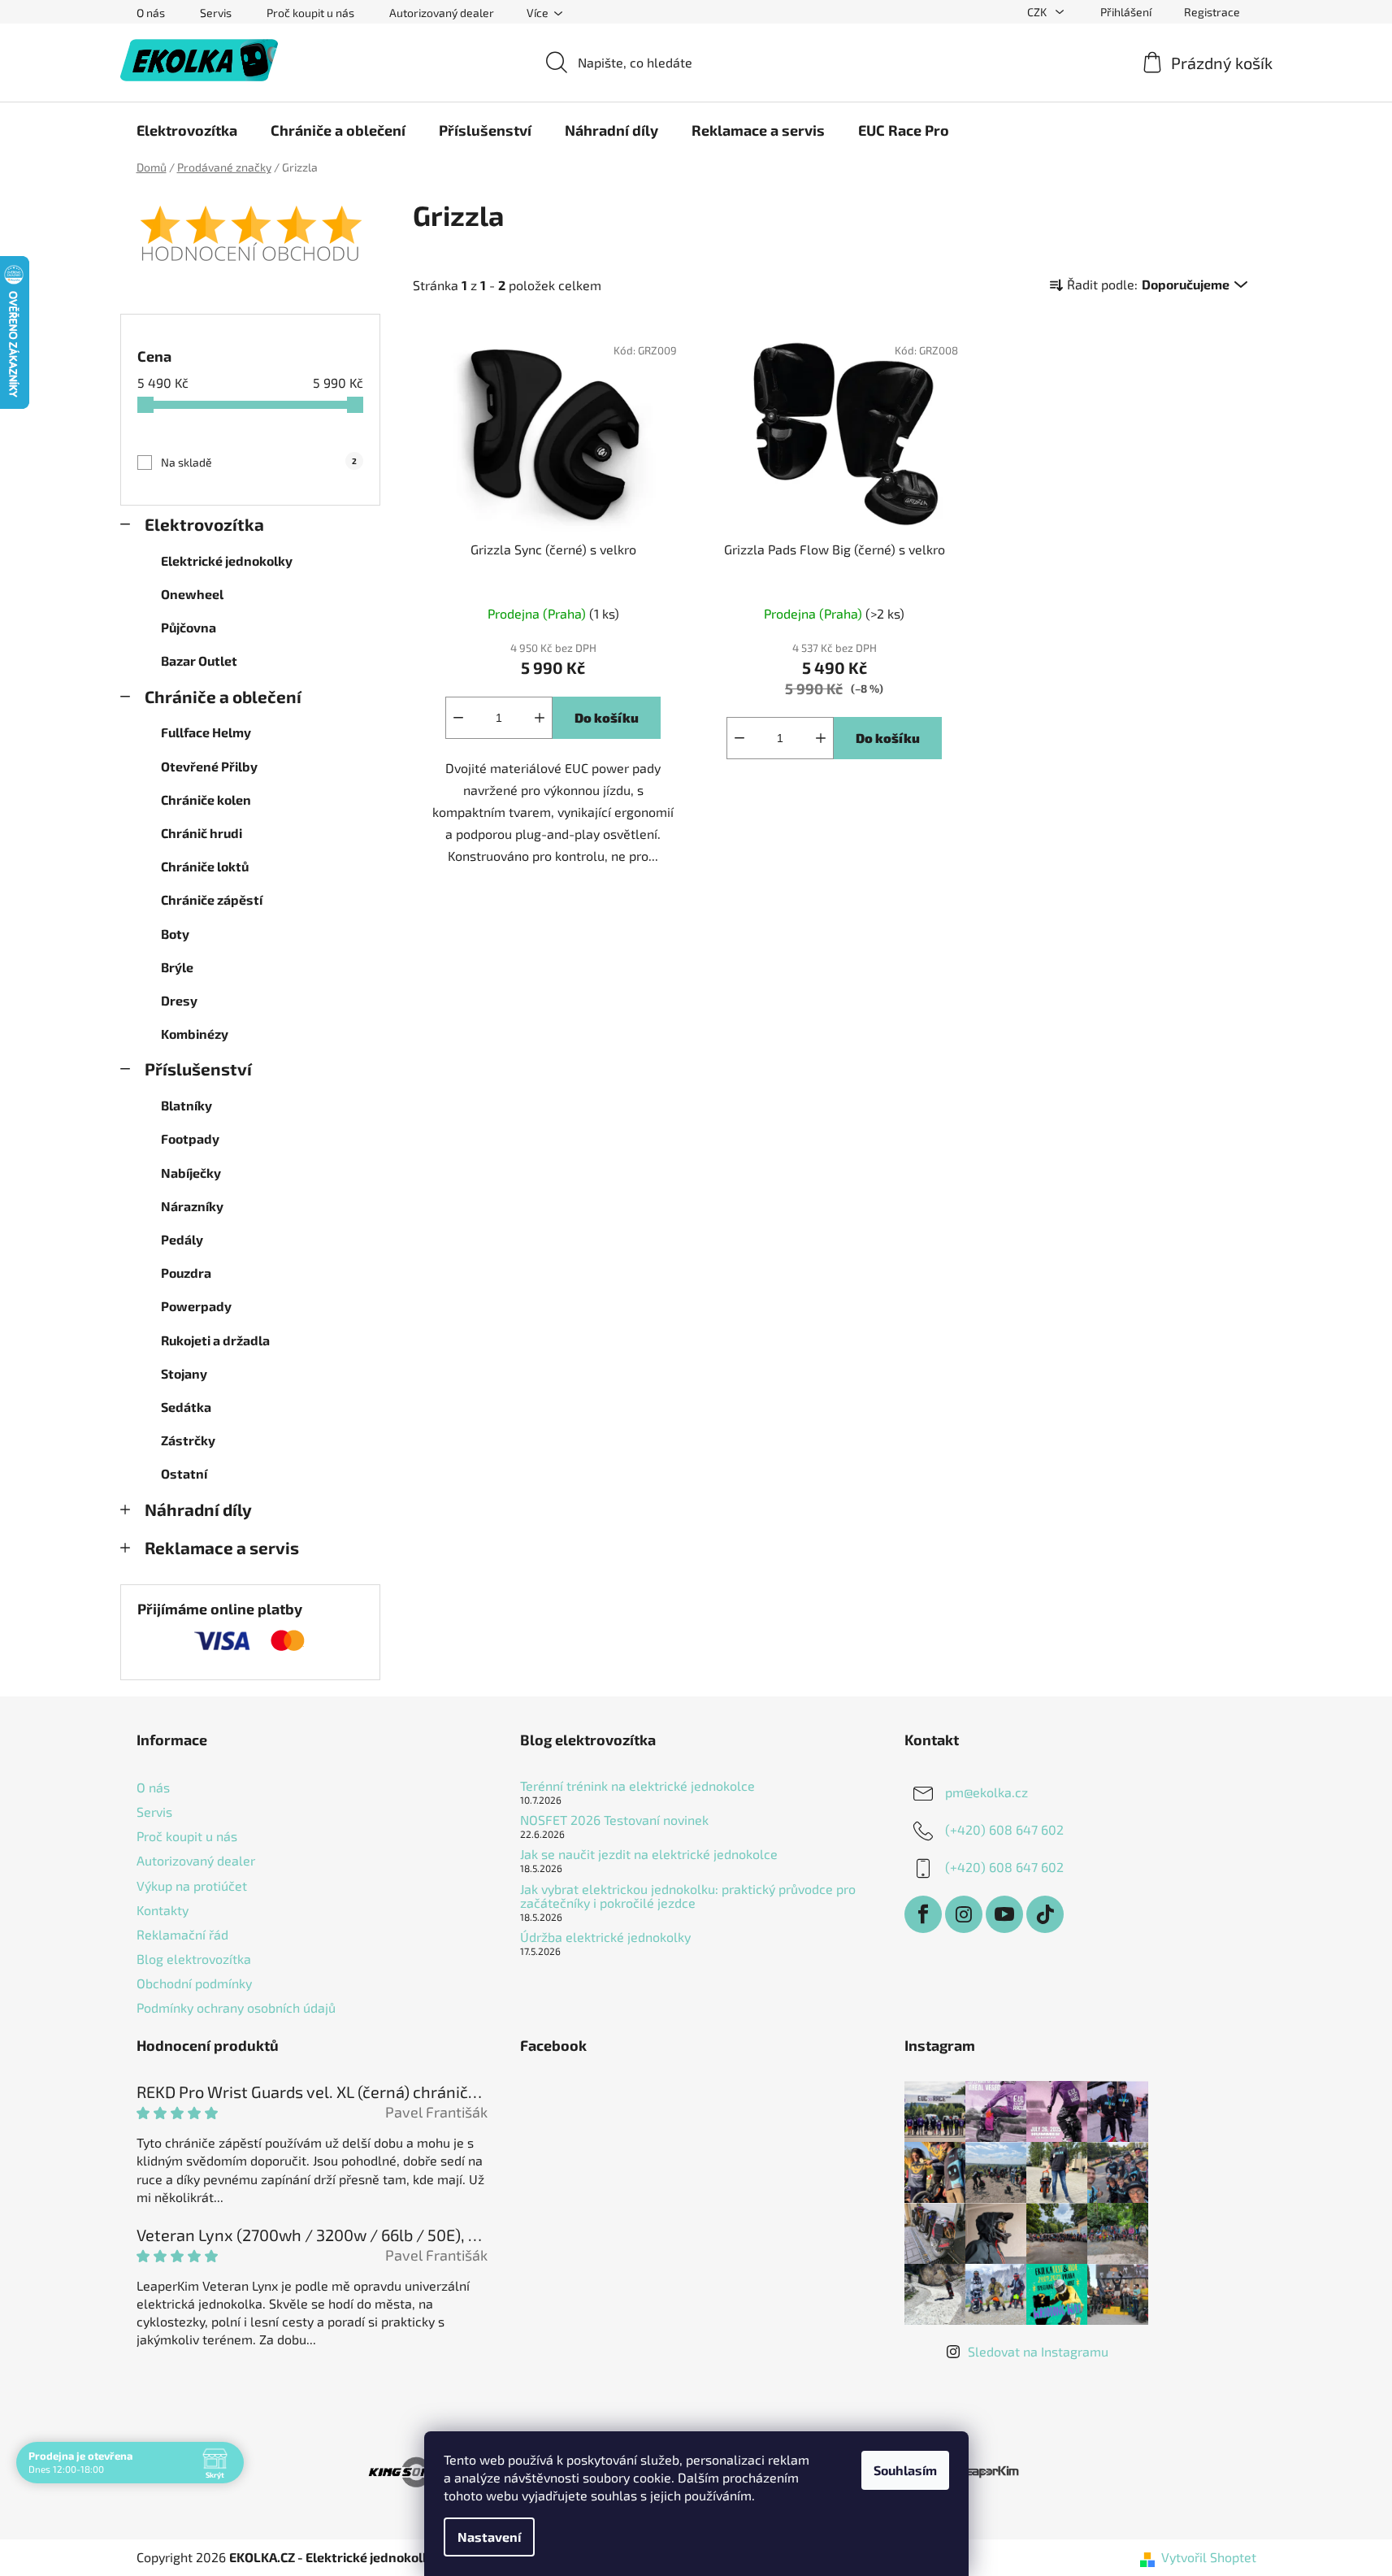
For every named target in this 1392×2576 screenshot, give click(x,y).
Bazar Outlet (199, 660)
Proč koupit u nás (310, 13)
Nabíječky (191, 1173)
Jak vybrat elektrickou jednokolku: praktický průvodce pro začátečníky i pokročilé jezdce (688, 1896)
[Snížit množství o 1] (458, 718)
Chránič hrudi (202, 833)
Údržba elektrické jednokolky (605, 1937)
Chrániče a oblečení (223, 696)
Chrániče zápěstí (212, 899)
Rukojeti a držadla (215, 1340)
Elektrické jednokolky (227, 560)
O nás (151, 13)
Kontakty (163, 1910)
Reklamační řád (182, 1934)
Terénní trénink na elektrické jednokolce (637, 1786)
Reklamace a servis (222, 1547)
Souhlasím (905, 2470)
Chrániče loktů (205, 866)
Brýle (177, 967)
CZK (1038, 12)
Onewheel (192, 594)
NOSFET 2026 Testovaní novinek (614, 1820)
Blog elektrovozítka (194, 1959)
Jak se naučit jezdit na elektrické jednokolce (649, 1854)
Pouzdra (186, 1273)
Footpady (190, 1138)
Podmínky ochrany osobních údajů (236, 2007)
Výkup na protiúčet (192, 1885)
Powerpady (196, 1306)
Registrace (1212, 12)
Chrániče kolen (206, 799)
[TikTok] (1045, 1914)
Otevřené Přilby (209, 766)
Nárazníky (192, 1206)
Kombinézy (195, 1034)
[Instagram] (964, 1914)
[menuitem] (187, 130)
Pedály (182, 1239)
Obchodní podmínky (194, 1983)
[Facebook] (923, 1914)
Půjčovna (189, 627)
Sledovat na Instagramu (1038, 2351)
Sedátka (186, 1407)
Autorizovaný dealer (442, 13)
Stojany (184, 1373)
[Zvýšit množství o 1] (540, 718)
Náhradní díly (198, 1509)
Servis (216, 13)
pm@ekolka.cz (987, 1792)
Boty (175, 934)
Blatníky (186, 1105)
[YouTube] (1004, 1914)
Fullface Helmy (206, 732)
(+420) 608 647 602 (1004, 1829)
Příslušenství (198, 1069)
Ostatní (184, 1473)
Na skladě (259, 462)
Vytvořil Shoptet (1209, 2557)
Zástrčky (188, 1440)
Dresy (179, 1000)
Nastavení (489, 2537)
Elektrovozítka (204, 524)
